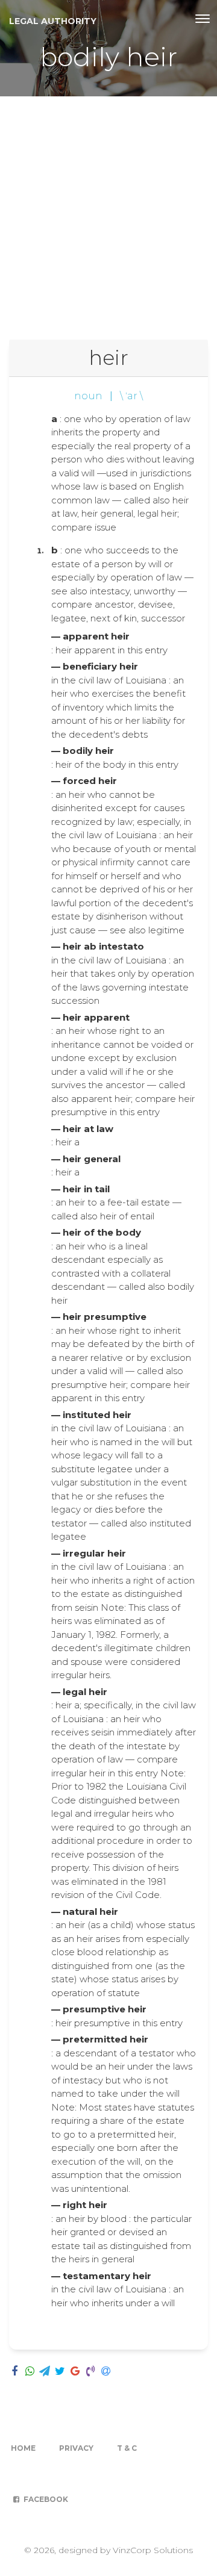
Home (23, 2448)
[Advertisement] (108, 211)
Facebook (45, 2499)
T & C (127, 2448)
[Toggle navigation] (203, 19)
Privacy (76, 2448)
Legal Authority (53, 21)
